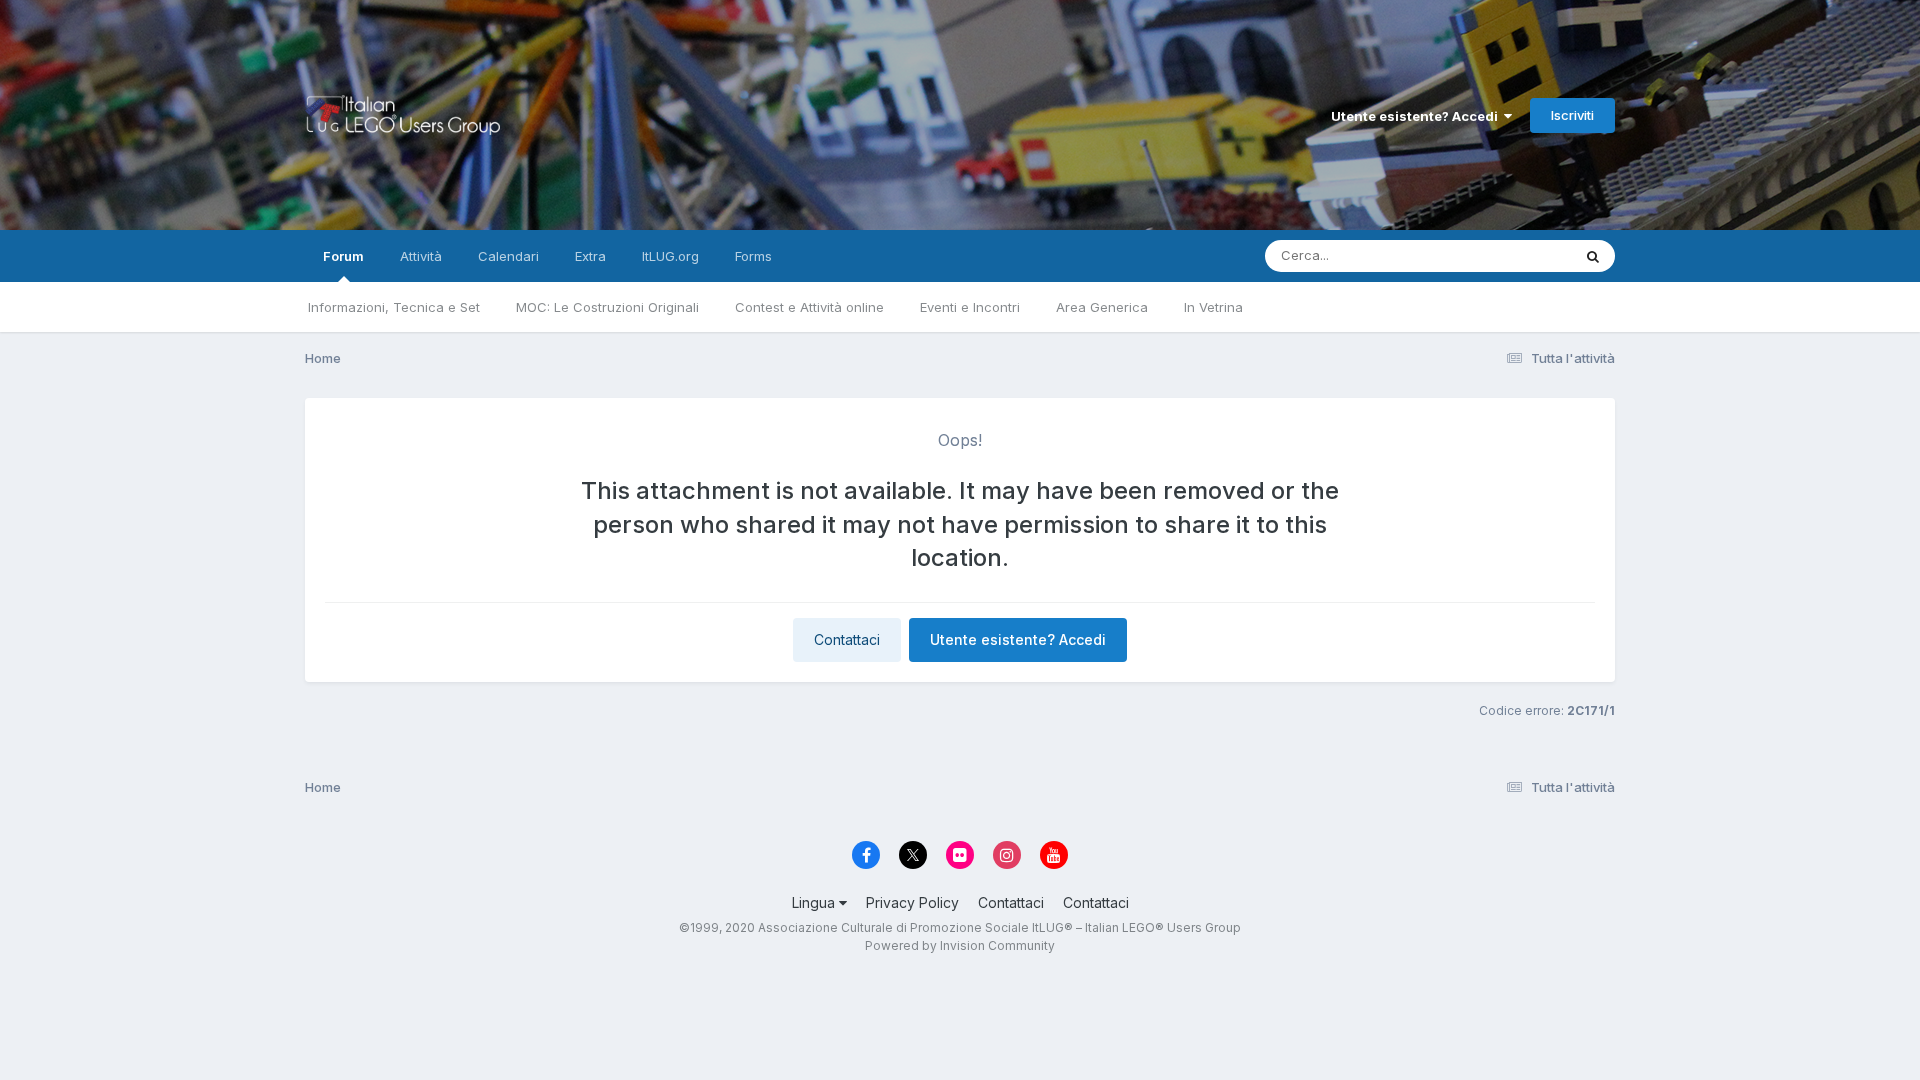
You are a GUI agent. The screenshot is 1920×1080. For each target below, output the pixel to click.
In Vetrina (1213, 307)
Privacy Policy (912, 902)
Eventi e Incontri (970, 307)
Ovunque (1517, 255)
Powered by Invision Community (960, 945)
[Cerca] (1593, 256)
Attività (421, 256)
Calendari (508, 256)
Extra (590, 256)
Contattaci (847, 639)
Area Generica (1102, 307)
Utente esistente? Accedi (1417, 116)
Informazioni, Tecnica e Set (394, 307)
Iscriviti (1572, 115)
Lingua (815, 902)
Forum (343, 256)
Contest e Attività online (809, 307)
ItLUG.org (670, 256)
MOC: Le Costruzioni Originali (607, 307)
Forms (753, 256)
